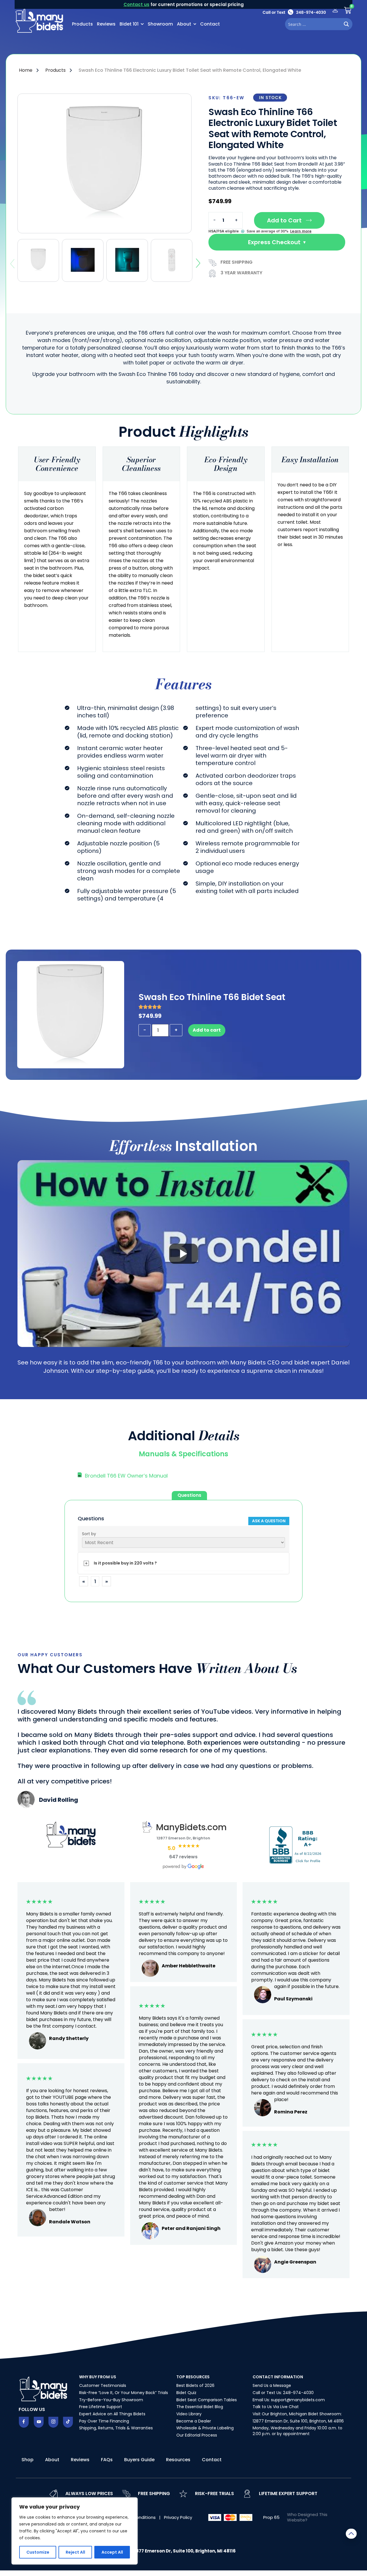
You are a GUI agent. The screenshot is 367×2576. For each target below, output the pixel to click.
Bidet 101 (129, 24)
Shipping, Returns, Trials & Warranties (116, 2428)
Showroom (160, 24)
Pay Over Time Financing (104, 2421)
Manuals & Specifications (183, 1454)
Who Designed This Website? (307, 2517)
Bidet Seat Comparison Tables (207, 2400)
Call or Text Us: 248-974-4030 (283, 2393)
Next (198, 263)
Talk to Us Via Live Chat (276, 2407)
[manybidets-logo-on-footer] (44, 2388)
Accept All (112, 2552)
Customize (38, 2552)
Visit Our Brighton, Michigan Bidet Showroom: (297, 2414)
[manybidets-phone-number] (294, 12)
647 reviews (183, 1857)
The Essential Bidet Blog (200, 2407)
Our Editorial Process (197, 2435)
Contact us (136, 4)
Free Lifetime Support (101, 2407)
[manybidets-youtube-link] (39, 2422)
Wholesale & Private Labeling (205, 2428)
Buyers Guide (139, 2460)
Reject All (75, 2552)
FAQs (107, 2460)
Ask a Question (269, 1521)
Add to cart (207, 1030)
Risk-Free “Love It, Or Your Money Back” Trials (124, 2393)
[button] (183, 1454)
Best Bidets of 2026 (195, 2385)
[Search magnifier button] (346, 24)
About (184, 24)
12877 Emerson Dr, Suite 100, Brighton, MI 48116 (298, 2421)
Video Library (189, 2414)
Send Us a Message (272, 2385)
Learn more (301, 231)
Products (82, 24)
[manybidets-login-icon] (335, 10)
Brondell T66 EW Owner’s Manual (126, 1476)
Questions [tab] (189, 1495)
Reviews (106, 24)
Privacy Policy (178, 2517)
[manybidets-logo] (40, 20)
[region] (75, 2531)
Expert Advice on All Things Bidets (112, 2414)
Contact (210, 24)
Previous (12, 264)
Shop (28, 2460)
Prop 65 (271, 2517)
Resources (178, 2460)
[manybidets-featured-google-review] (26, 1806)
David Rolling (58, 1800)
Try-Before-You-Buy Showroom (111, 2400)
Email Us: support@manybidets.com (289, 2400)
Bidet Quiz (186, 2393)
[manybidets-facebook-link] (24, 2422)
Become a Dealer (194, 2421)
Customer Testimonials (103, 2385)
